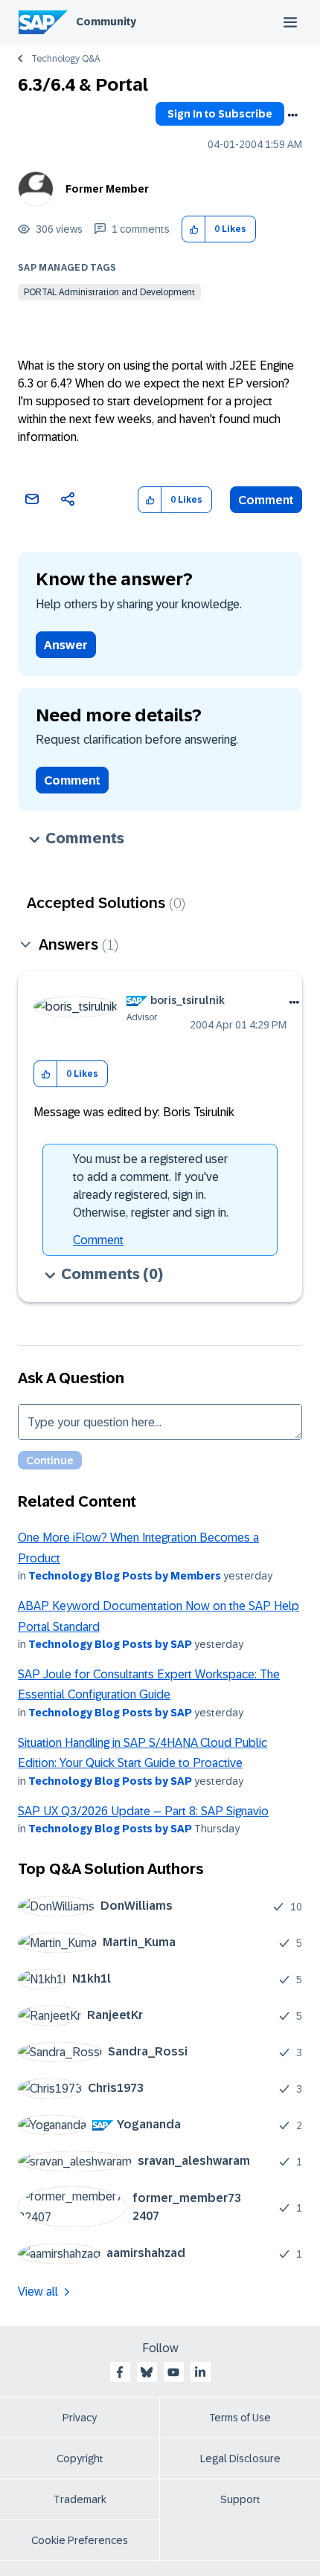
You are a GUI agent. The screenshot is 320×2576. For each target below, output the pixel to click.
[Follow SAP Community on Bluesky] (147, 2372)
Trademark (80, 2499)
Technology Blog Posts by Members (125, 1576)
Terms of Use (240, 2418)
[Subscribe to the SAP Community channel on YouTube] (173, 2372)
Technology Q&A (65, 59)
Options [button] (292, 115)
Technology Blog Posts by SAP (110, 1644)
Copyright (80, 2459)
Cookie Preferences (80, 2540)
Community (106, 22)
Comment (266, 500)
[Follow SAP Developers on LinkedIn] (200, 2372)
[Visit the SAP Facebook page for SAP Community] (120, 2372)
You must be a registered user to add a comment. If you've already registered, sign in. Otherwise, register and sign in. (151, 1186)
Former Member (107, 189)
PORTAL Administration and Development (109, 292)
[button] (194, 229)
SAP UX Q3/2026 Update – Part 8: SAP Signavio (143, 1811)
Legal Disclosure (240, 2459)
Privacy (80, 2418)
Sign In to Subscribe (220, 114)
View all (38, 2292)
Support (240, 2499)
